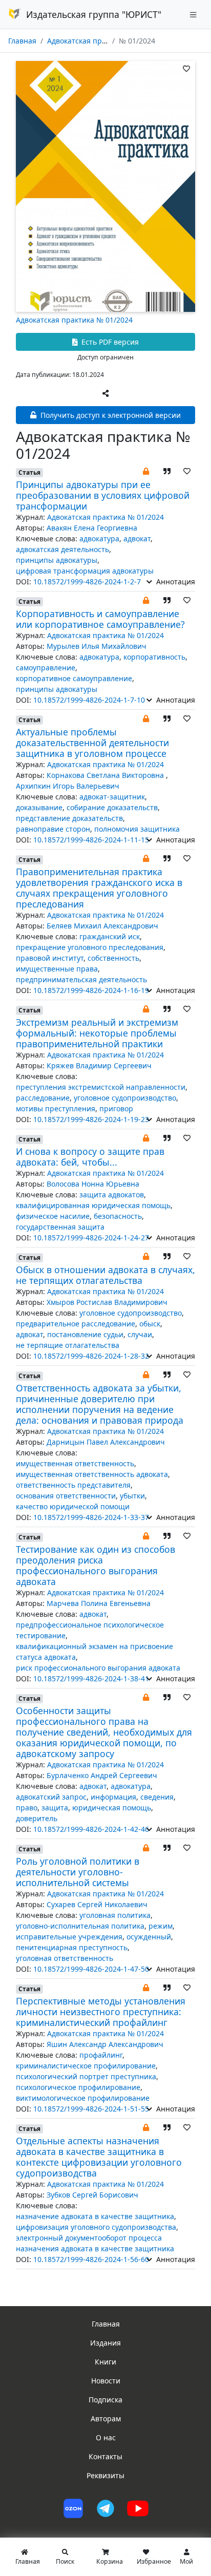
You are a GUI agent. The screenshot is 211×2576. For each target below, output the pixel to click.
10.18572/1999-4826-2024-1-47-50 (91, 1969)
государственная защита (60, 1227)
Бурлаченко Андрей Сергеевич (102, 1775)
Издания (105, 2343)
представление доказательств (69, 818)
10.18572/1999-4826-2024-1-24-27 (91, 1238)
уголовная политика (115, 1915)
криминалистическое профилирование (86, 2066)
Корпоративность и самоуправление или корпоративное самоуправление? (100, 619)
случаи (140, 1334)
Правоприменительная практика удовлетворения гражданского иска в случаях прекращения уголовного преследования (99, 888)
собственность (113, 958)
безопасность (118, 1216)
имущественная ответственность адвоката (92, 1474)
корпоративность (154, 657)
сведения (157, 1797)
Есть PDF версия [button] (109, 342)
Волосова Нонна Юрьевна (93, 1184)
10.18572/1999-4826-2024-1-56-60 (91, 2259)
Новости (106, 2381)
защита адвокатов (112, 1195)
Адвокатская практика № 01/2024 (74, 320)
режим (161, 1926)
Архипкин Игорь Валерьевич (68, 786)
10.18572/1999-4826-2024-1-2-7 (87, 582)
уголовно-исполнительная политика (80, 1926)
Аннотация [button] (175, 582)
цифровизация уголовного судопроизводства (96, 2227)
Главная (22, 41)
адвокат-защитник (112, 797)
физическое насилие (53, 1216)
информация (113, 1797)
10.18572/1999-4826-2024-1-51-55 (91, 2109)
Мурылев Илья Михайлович (97, 646)
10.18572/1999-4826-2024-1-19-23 (91, 1119)
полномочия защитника (137, 829)
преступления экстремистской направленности (101, 1087)
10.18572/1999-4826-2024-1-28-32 (91, 1356)
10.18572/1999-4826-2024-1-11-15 (91, 840)
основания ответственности (66, 1496)
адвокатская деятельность (62, 549)
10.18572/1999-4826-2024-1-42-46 (91, 1829)
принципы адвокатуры (57, 560)
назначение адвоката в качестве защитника (95, 2216)
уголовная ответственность (65, 1958)
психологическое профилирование (78, 2087)
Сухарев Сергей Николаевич (97, 1904)
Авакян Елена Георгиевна (92, 528)
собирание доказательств (112, 807)
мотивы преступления (56, 1108)
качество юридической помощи (73, 1506)
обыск (150, 1324)
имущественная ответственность (75, 1463)
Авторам (106, 2419)
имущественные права (57, 969)
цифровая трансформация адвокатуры (85, 571)
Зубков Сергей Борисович (92, 2195)
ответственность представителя (73, 1485)
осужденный (149, 1937)
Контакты (105, 2456)
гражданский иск (110, 936)
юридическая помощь (112, 1808)
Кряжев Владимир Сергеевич (99, 1065)
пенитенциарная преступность (72, 1947)
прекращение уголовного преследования (90, 947)
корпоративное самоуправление (74, 678)
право (27, 1808)
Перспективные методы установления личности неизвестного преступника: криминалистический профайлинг (101, 2012)
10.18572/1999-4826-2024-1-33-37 (91, 1517)
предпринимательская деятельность (81, 979)
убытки (132, 1496)
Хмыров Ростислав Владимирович (107, 1302)
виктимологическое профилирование (83, 2098)
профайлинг (101, 2055)
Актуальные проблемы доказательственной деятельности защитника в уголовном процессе (92, 743)
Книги (105, 2362)
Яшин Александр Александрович (105, 2044)
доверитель (37, 1818)
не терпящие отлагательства (68, 1345)
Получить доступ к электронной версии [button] (110, 415)
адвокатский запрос (51, 1797)
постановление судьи (85, 1334)
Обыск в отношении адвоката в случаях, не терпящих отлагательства (105, 1275)
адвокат (137, 539)
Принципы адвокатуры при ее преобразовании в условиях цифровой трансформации (103, 495)
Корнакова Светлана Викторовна (106, 775)
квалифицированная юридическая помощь (93, 1205)
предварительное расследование (76, 1324)
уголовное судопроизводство (125, 1098)
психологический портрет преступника (86, 2076)
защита (55, 1808)
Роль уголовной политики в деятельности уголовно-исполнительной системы (78, 1872)
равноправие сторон (53, 829)
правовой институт (50, 958)
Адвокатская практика (86, 41)
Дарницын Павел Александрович (106, 1442)
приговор (116, 1108)
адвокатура (99, 539)
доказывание (39, 807)
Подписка (105, 2400)
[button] (146, 471)
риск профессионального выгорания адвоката (98, 1668)
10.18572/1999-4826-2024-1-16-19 (91, 990)
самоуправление (46, 668)
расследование (43, 1098)
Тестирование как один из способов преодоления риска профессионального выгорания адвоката (96, 1565)
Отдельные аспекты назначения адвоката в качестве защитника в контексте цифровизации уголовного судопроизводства (99, 2157)
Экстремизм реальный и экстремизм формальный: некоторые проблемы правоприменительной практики (97, 1033)
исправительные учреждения (69, 1937)
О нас (106, 2437)
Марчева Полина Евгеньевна (99, 1603)
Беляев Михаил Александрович (102, 926)
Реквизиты (105, 2475)
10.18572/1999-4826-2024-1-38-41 (91, 1678)
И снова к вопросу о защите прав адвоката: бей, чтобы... (90, 1157)
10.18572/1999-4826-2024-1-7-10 (89, 700)
